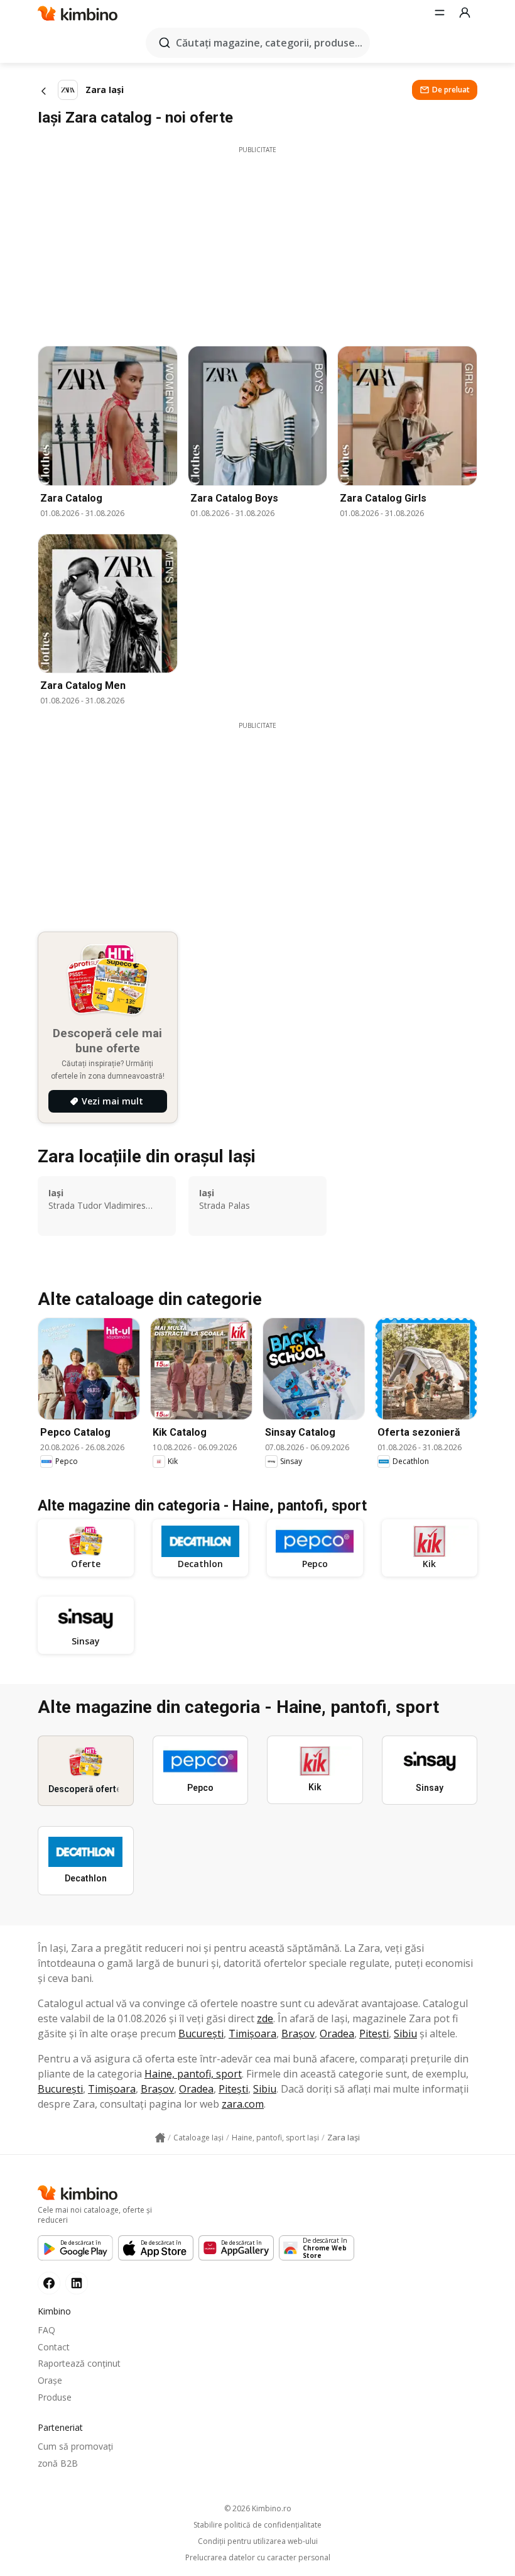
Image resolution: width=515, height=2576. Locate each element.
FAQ (46, 2330)
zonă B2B (58, 2463)
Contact (54, 2347)
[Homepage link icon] (160, 2138)
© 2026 (258, 2508)
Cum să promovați (75, 2446)
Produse (55, 2397)
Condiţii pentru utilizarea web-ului (258, 2541)
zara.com (243, 2104)
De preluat (451, 90)
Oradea (337, 2034)
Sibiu (405, 2034)
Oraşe (50, 2380)
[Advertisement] (257, 243)
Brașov (298, 2034)
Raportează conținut (79, 2363)
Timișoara (252, 2034)
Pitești (374, 2034)
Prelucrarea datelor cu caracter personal (258, 2558)
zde (265, 2018)
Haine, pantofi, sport (193, 2074)
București (201, 2034)
